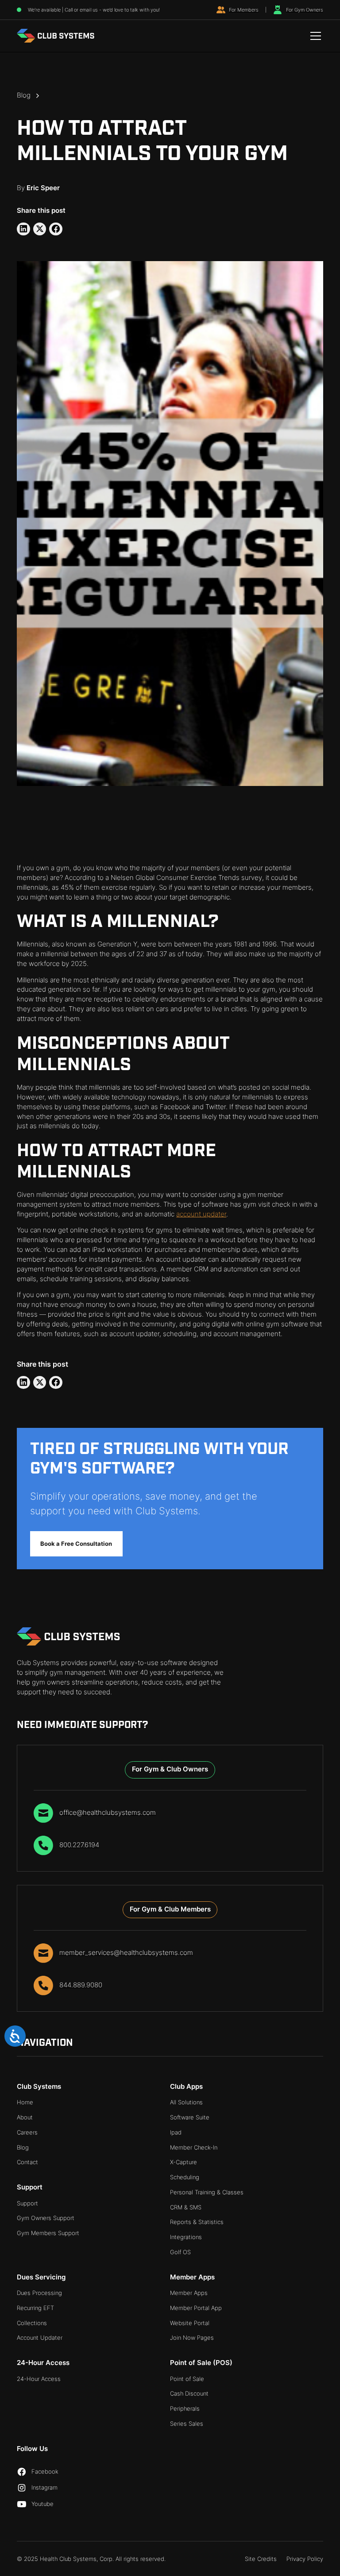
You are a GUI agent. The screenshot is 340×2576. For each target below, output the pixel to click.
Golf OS (180, 2252)
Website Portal (190, 2323)
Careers (27, 2132)
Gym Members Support (48, 2233)
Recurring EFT (35, 2308)
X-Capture (184, 2162)
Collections (32, 2323)
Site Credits (261, 2559)
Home (25, 2102)
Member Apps (189, 2293)
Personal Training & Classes (207, 2192)
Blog (23, 2148)
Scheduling (185, 2177)
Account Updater (40, 2338)
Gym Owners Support (46, 2218)
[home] (56, 36)
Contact (27, 2162)
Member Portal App (196, 2308)
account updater (201, 1214)
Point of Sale (187, 2379)
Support (27, 2203)
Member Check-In (194, 2148)
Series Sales (187, 2424)
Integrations (186, 2237)
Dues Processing (39, 2293)
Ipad (176, 2132)
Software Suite (190, 2117)
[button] (314, 36)
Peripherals (185, 2409)
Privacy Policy (305, 2559)
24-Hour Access (39, 2379)
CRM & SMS (186, 2207)
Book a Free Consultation (76, 1544)
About (25, 2117)
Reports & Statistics (197, 2222)
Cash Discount (189, 2394)
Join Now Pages (192, 2338)
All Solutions (186, 2102)
